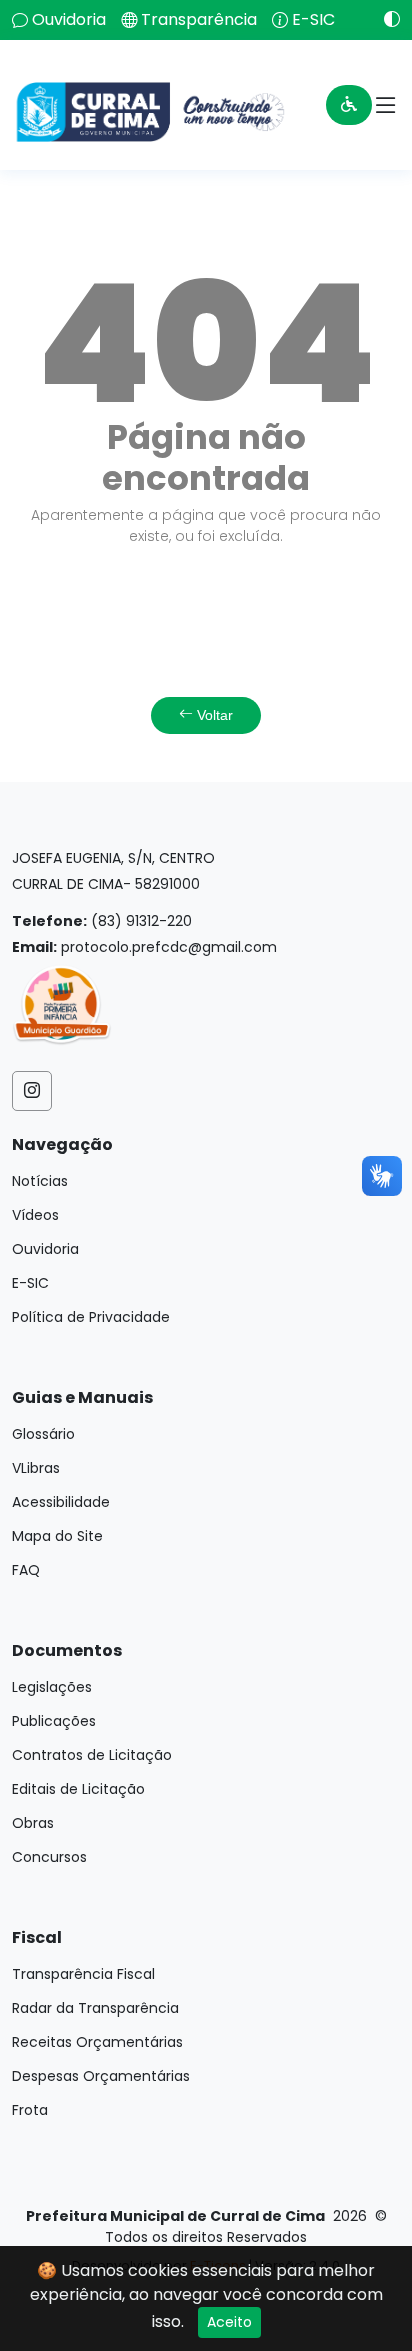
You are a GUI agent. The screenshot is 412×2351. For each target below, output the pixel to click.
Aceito (229, 2322)
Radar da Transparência (95, 2008)
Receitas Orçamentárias (97, 2042)
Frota (30, 2110)
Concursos (49, 1857)
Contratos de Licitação (92, 1755)
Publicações (54, 1721)
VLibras (36, 1468)
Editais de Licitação (78, 1789)
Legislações (52, 1687)
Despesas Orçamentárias (101, 2076)
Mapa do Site (57, 1536)
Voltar (213, 715)
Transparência (199, 20)
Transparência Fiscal (83, 1974)
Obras (33, 1823)
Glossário (43, 1434)
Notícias (40, 1181)
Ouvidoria (69, 20)
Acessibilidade (61, 1502)
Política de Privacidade (91, 1317)
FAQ (26, 1570)
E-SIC (313, 20)
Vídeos (35, 1215)
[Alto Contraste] (384, 19)
